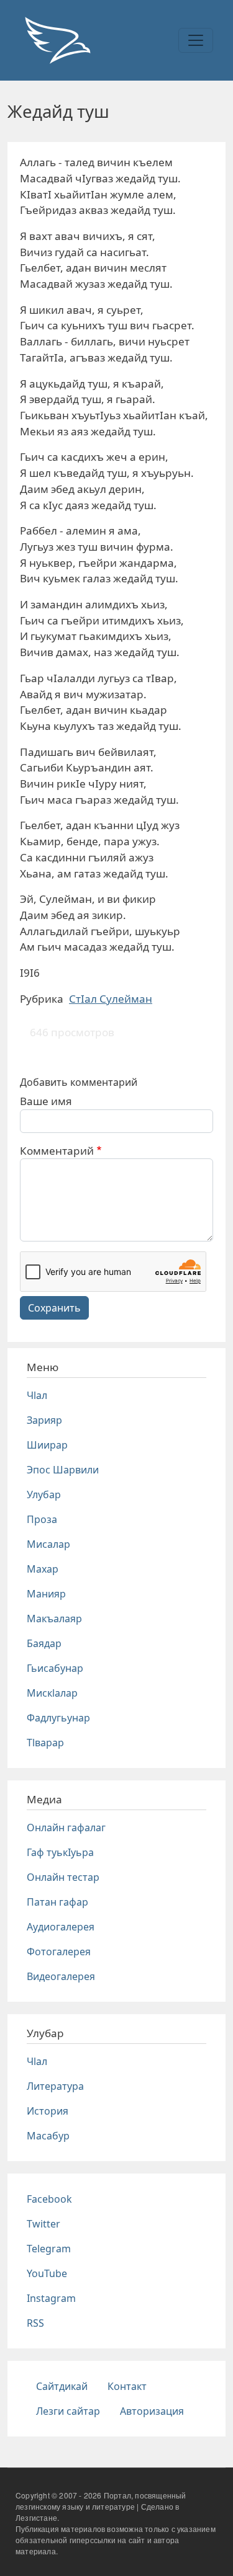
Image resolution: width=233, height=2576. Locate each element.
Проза (42, 1519)
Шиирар (47, 1445)
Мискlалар (52, 1693)
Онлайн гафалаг (66, 1828)
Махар (43, 1569)
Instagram (51, 2298)
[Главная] (57, 40)
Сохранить (54, 1308)
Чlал (37, 1395)
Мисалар (48, 1544)
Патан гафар (57, 1902)
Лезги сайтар (68, 2411)
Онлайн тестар (63, 1877)
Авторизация (152, 2411)
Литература (55, 2086)
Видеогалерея (61, 1976)
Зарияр (44, 1420)
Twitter (43, 2224)
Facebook (49, 2199)
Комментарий (57, 1151)
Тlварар (45, 1743)
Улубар (44, 1495)
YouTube (47, 2273)
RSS (35, 2323)
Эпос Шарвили (63, 1470)
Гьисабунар (55, 1668)
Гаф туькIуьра (60, 1852)
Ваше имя (46, 1101)
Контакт (127, 2386)
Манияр (46, 1594)
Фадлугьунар (58, 1718)
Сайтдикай (62, 2386)
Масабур (48, 2136)
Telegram (49, 2249)
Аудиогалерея (61, 1927)
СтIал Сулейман (111, 999)
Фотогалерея (59, 1952)
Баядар (44, 1643)
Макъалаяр (54, 1619)
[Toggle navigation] (196, 40)
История (48, 2111)
